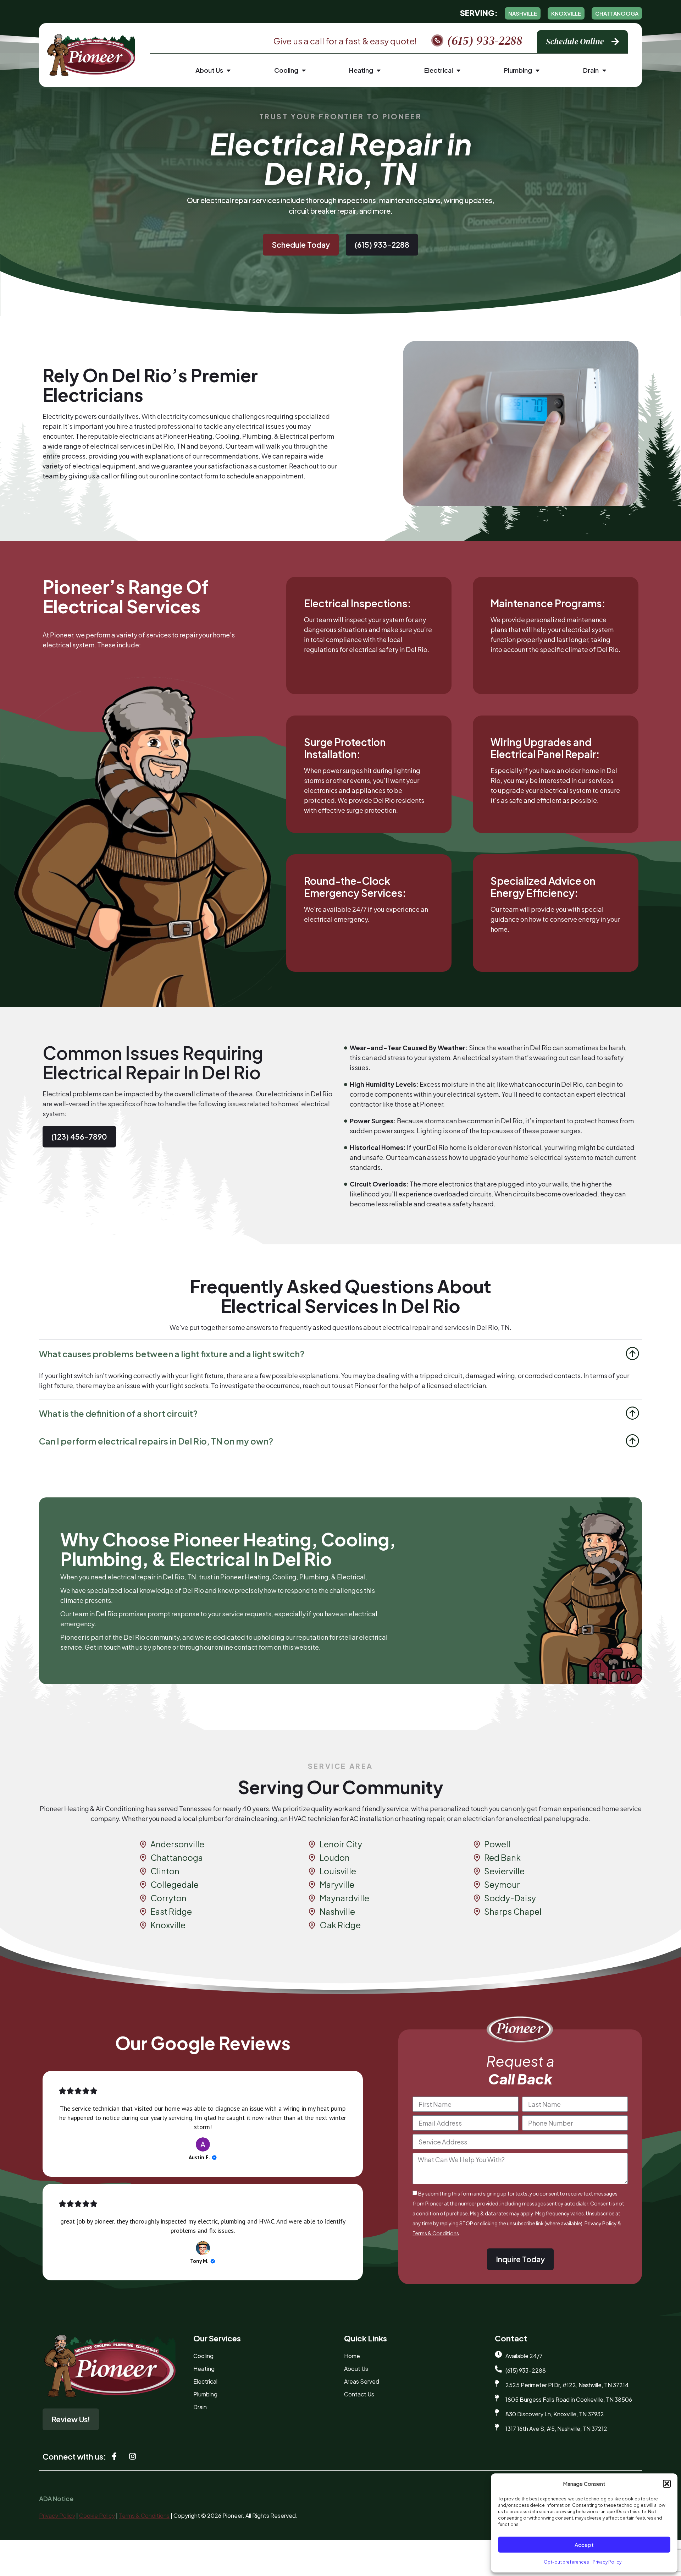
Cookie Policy (97, 2515)
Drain (591, 70)
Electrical (439, 70)
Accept (584, 2545)
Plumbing (518, 70)
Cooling (286, 70)
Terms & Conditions (436, 2233)
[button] (667, 2484)
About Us (209, 70)
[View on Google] (203, 2144)
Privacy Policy (607, 2562)
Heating (361, 70)
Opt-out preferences (566, 2562)
